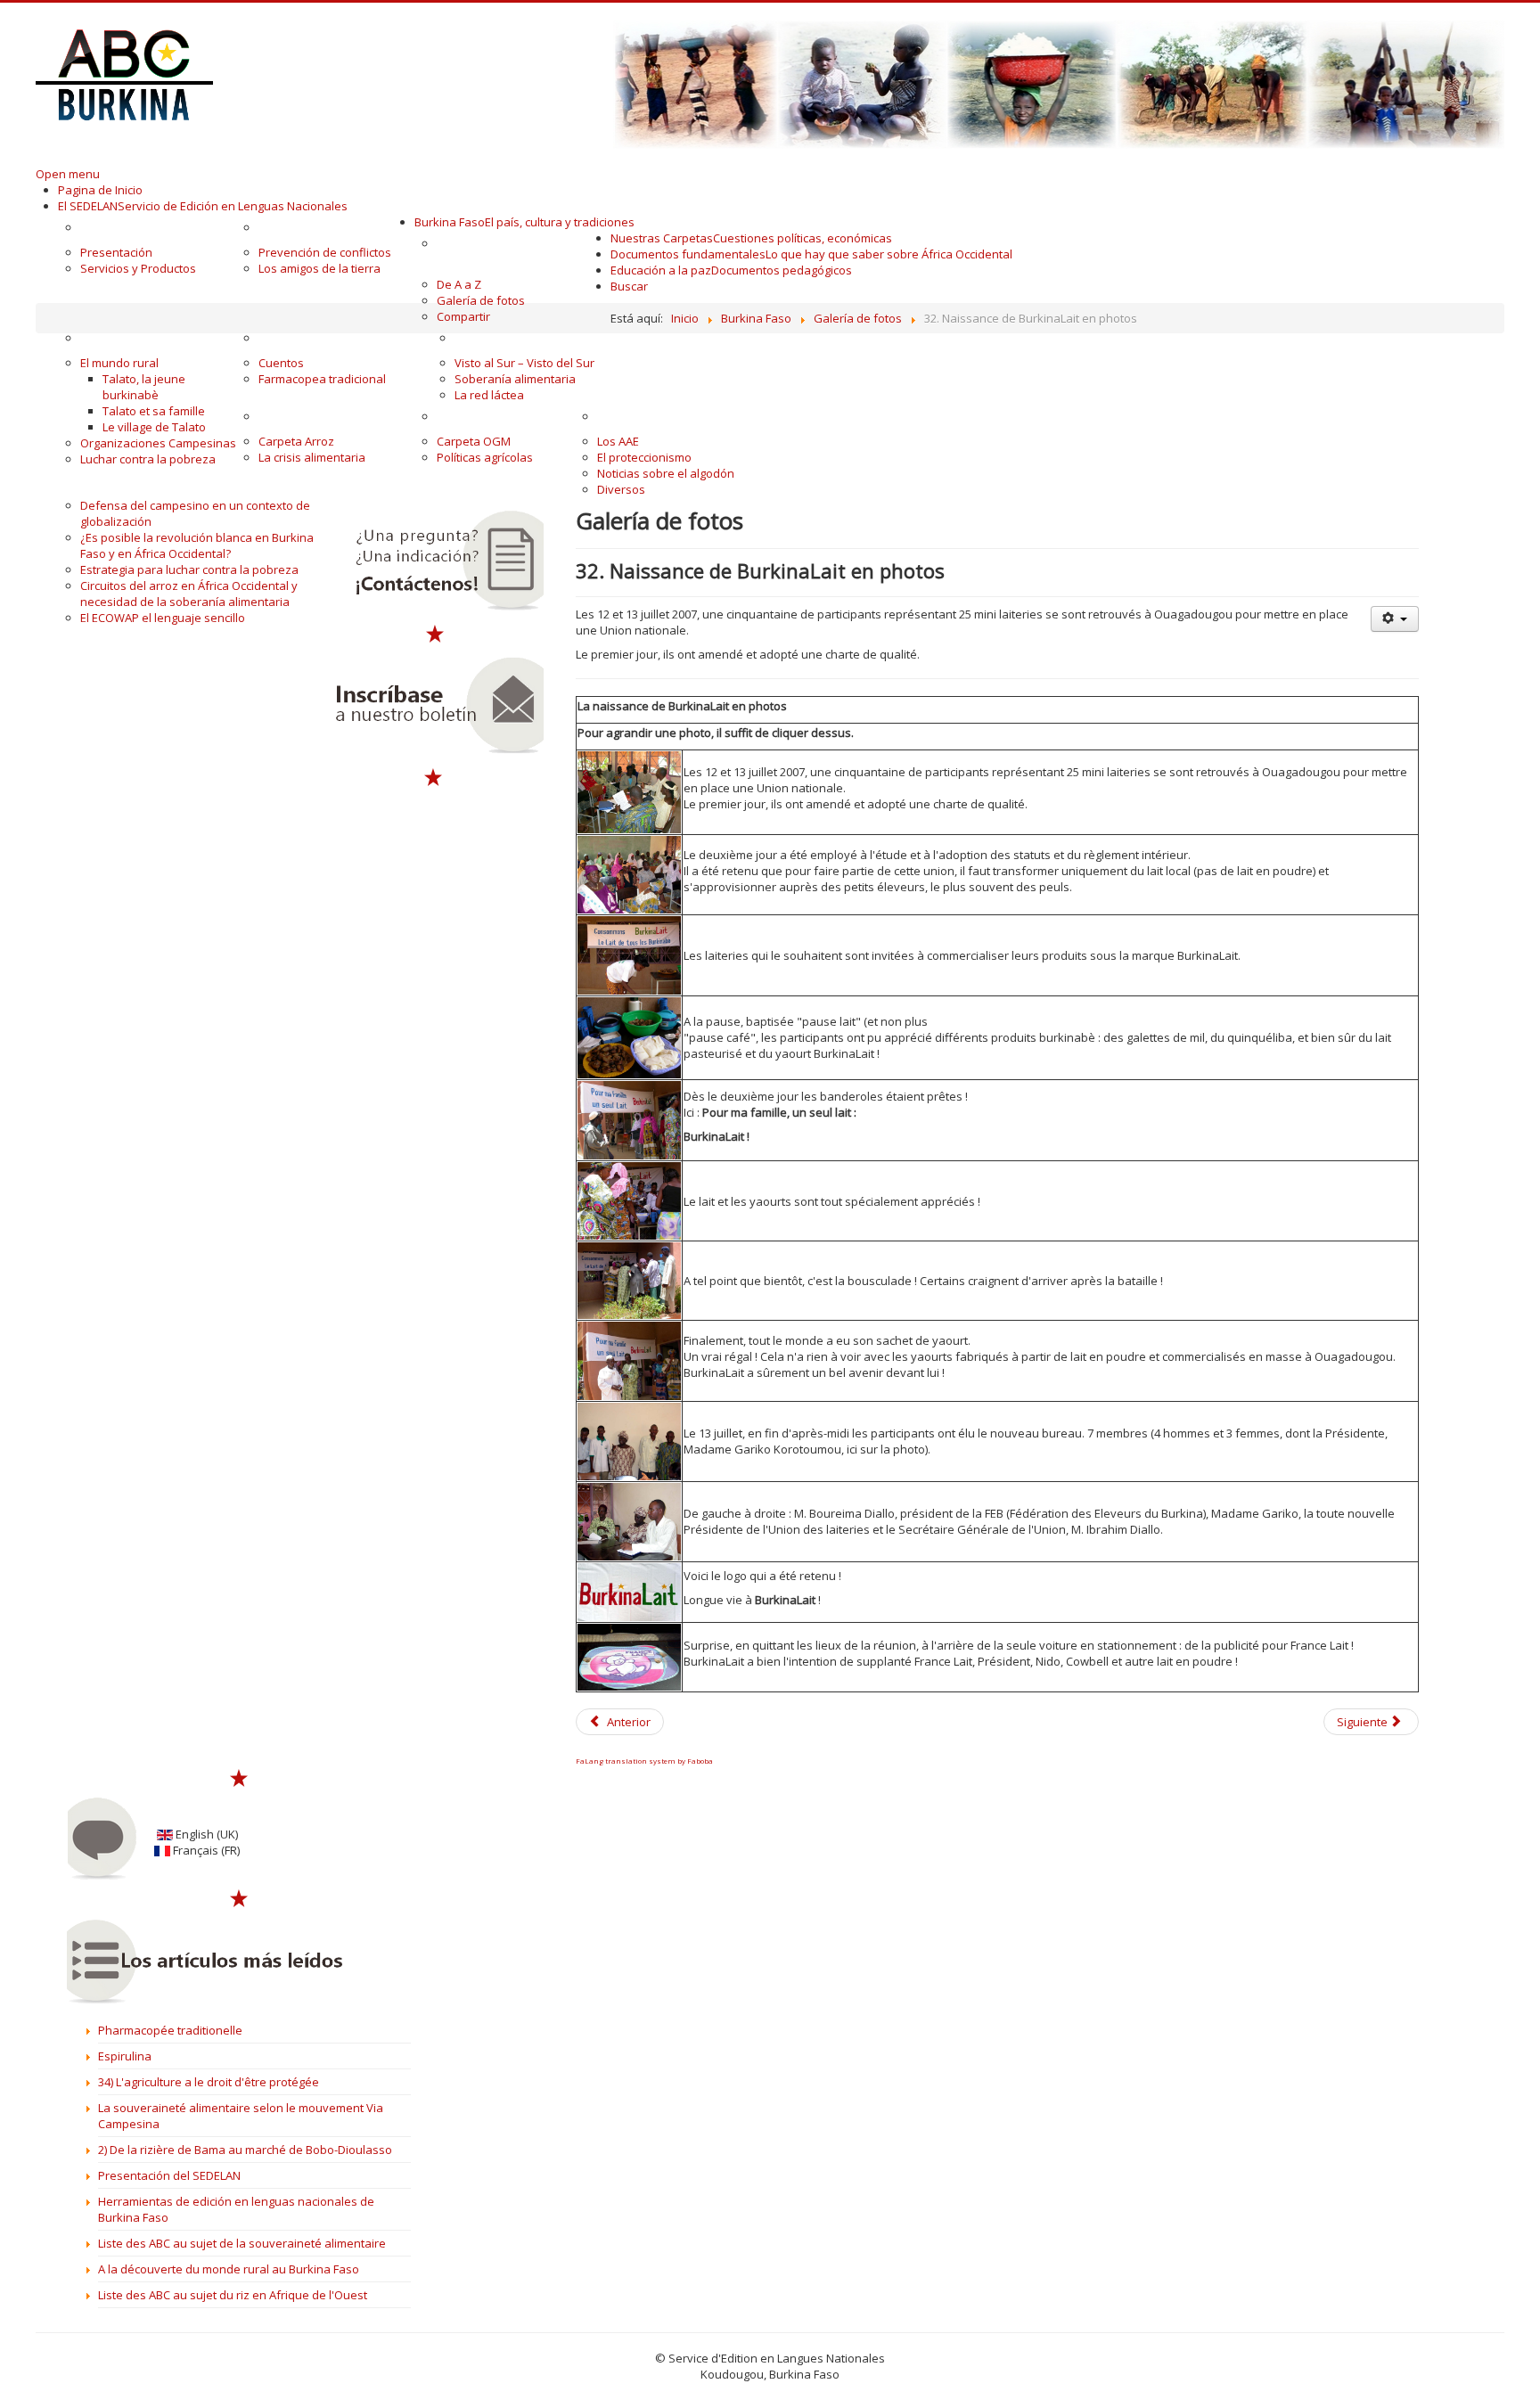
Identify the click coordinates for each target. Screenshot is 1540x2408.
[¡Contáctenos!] (434, 561)
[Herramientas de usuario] (1395, 619)
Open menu (68, 174)
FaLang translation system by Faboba (644, 1761)
